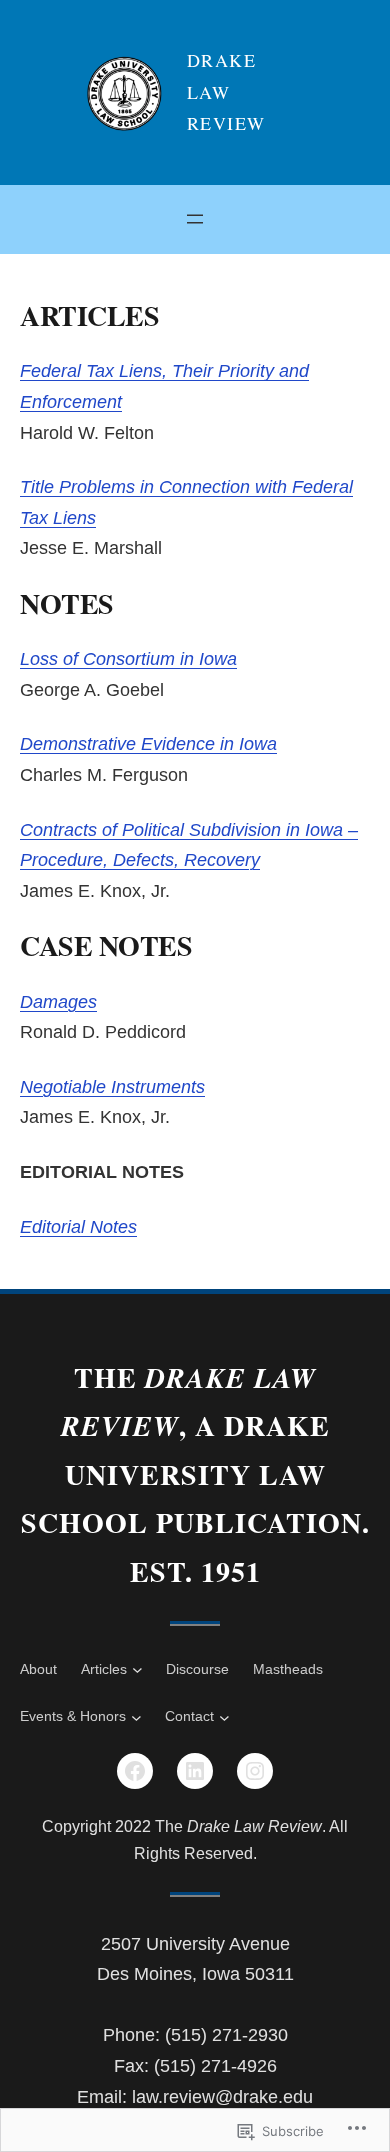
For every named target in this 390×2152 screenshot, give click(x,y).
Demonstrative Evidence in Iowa (148, 744)
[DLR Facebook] (135, 1771)
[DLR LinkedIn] (195, 1771)
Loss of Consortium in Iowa (128, 659)
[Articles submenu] (137, 1669)
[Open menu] (195, 219)
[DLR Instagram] (255, 1771)
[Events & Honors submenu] (136, 1717)
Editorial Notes (78, 1227)
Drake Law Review (226, 91)
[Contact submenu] (224, 1717)
